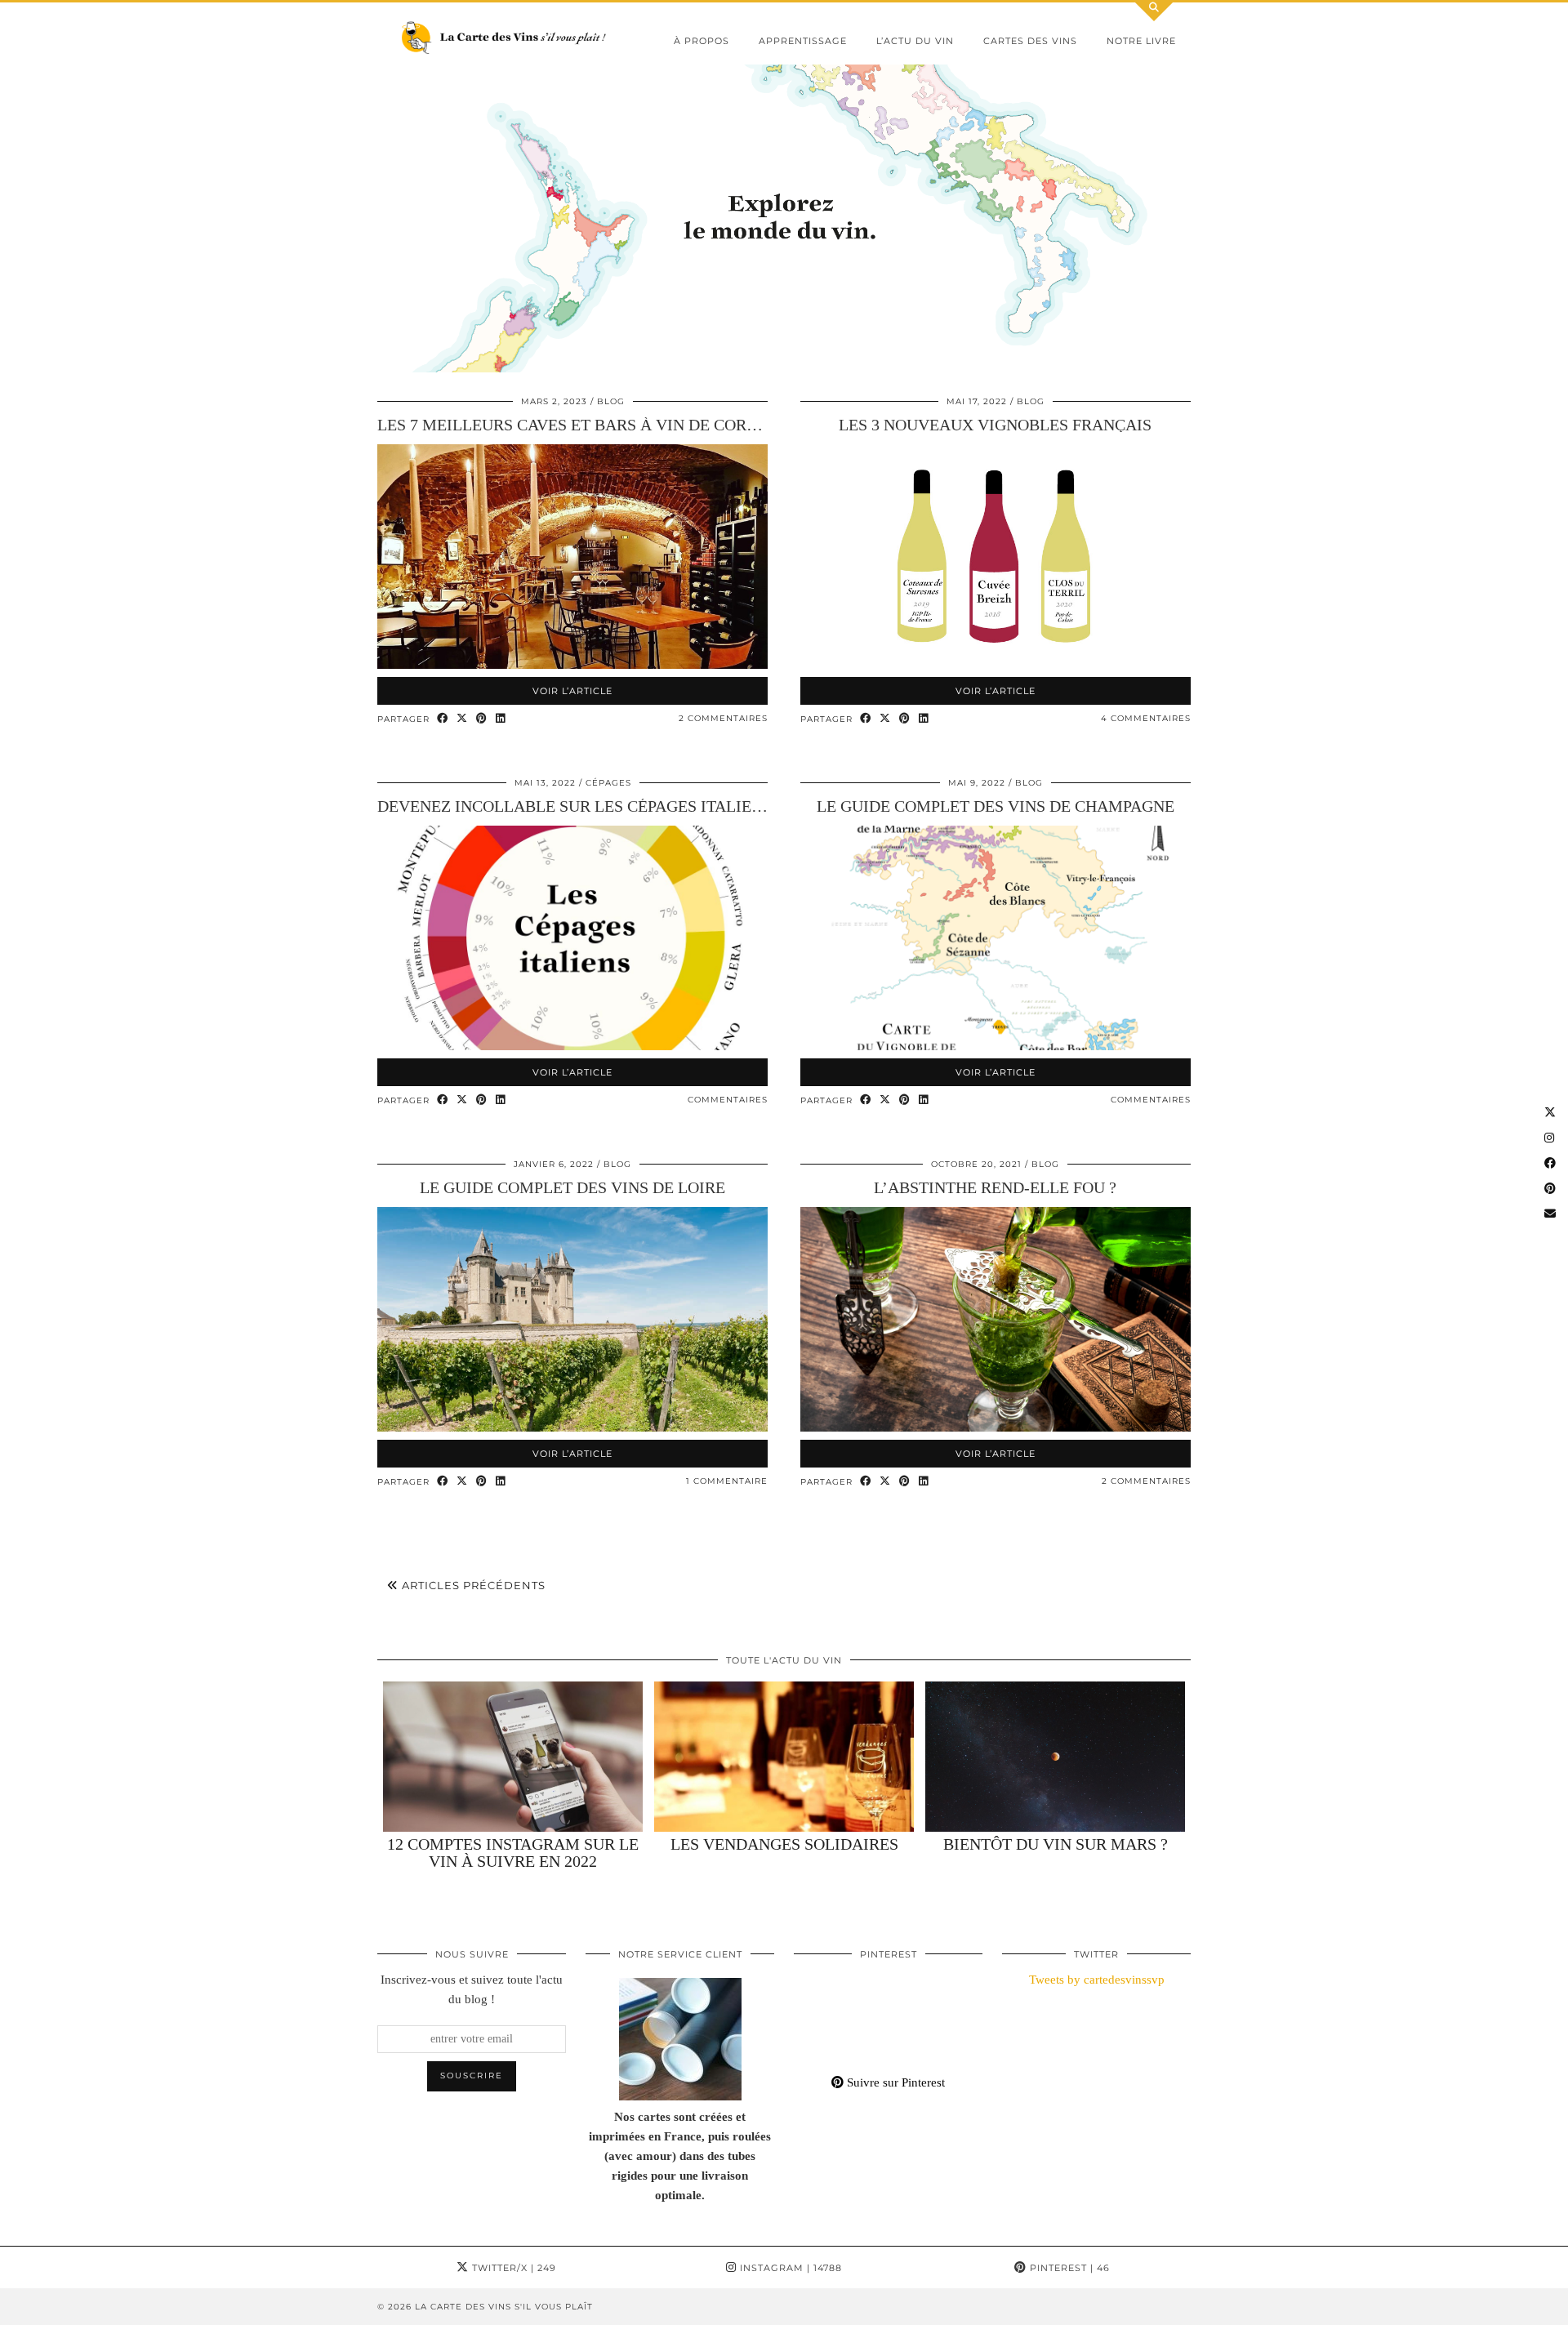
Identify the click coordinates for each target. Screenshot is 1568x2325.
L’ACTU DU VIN (915, 41)
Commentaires (728, 1100)
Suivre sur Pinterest (894, 2082)
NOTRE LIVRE (1141, 41)
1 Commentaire (727, 1481)
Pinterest (1068, 2268)
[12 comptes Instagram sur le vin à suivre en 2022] (513, 1757)
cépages (608, 783)
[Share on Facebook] (443, 719)
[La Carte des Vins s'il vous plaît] (506, 38)
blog (611, 401)
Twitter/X (512, 2268)
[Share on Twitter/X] (462, 719)
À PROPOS (702, 41)
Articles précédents (472, 1585)
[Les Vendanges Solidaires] (784, 1757)
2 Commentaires (723, 718)
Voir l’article (572, 691)
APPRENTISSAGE (803, 41)
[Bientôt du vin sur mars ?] (1055, 1757)
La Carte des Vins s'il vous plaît (504, 2307)
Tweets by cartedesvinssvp (1097, 1980)
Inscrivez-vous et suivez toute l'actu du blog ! (472, 1989)
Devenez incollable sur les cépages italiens (575, 806)
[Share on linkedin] (501, 719)
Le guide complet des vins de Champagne (996, 806)
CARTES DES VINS (1030, 41)
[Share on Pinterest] (482, 719)
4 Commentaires (1146, 718)
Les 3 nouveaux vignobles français (995, 425)
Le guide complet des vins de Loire (572, 1187)
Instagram (789, 2268)
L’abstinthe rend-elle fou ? (995, 1187)
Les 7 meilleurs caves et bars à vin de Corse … (581, 425)
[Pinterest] (817, 1993)
